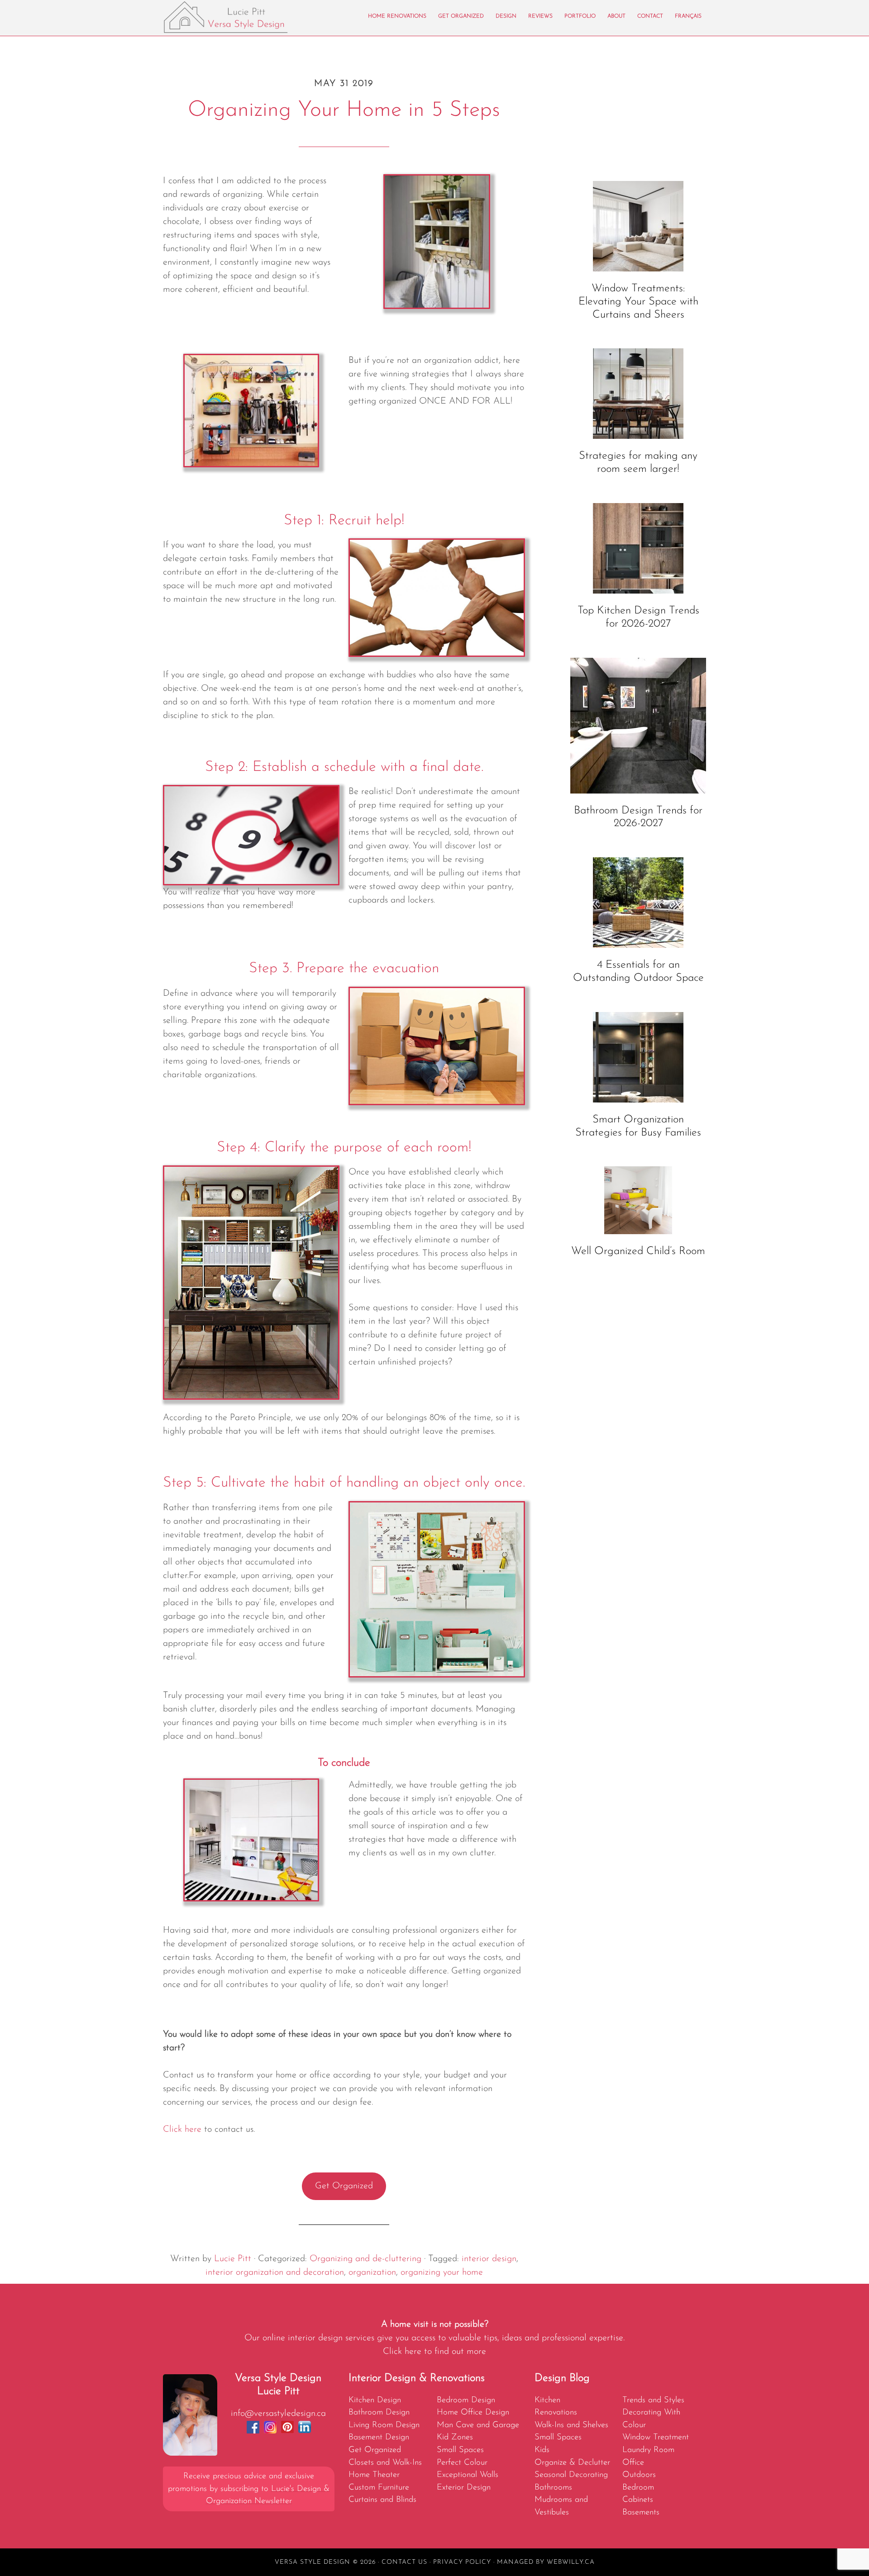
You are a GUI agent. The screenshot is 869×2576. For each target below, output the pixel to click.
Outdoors (639, 2475)
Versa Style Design (244, 17)
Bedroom (638, 2488)
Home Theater (374, 2475)
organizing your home (442, 2272)
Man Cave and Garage (478, 2425)
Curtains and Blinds (382, 2500)
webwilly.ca (571, 2562)
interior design (489, 2259)
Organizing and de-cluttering (365, 2259)
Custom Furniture (379, 2488)
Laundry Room (648, 2450)
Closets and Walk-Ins (385, 2463)
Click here (182, 2129)
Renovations (556, 2412)
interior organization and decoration (275, 2272)
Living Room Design (384, 2425)
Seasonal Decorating (571, 2475)
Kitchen (547, 2400)
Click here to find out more (434, 2352)
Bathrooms (553, 2488)
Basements (641, 2512)
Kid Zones (455, 2437)
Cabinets (638, 2500)
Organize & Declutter (572, 2463)
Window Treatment (656, 2437)
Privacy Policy (462, 2562)
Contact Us (404, 2562)
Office (633, 2463)
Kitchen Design (375, 2400)
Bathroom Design (379, 2412)
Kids (542, 2450)
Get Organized (344, 2186)
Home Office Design (473, 2412)
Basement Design (379, 2437)
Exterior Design (464, 2488)
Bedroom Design (466, 2400)
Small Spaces (460, 2450)
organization (372, 2272)
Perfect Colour (462, 2463)
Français (688, 16)
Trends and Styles (653, 2400)
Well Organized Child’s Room (638, 1251)
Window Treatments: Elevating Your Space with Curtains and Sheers (638, 302)
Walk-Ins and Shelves (571, 2425)
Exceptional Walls (468, 2475)
